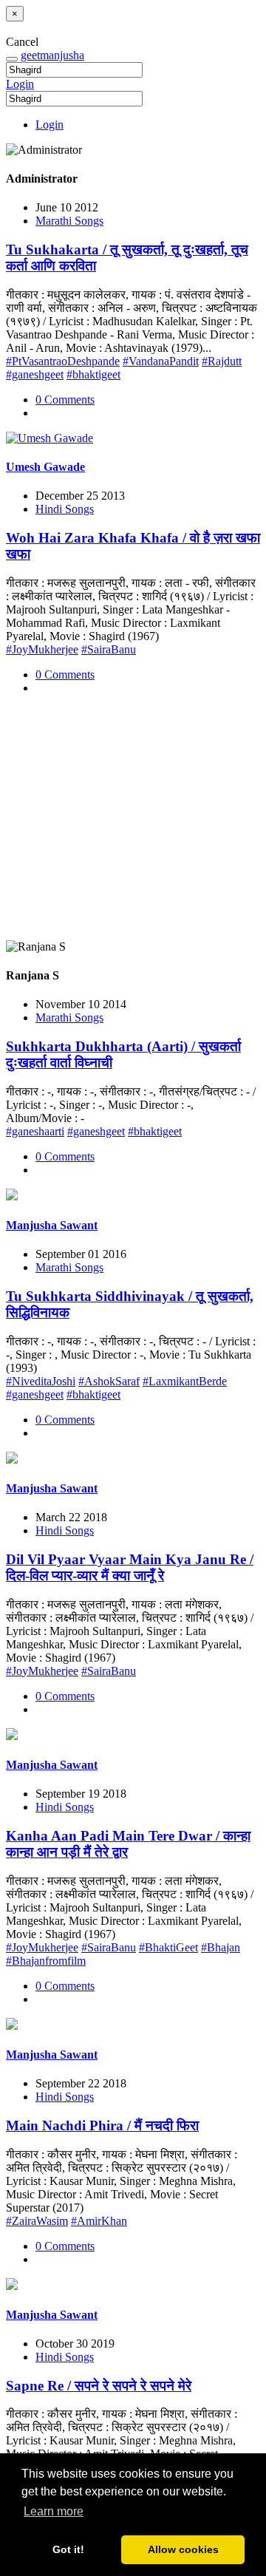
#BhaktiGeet (168, 1947)
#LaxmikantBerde (185, 1381)
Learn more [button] (54, 2511)
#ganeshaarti (35, 1131)
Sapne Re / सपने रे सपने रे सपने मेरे (99, 2386)
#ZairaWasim (37, 2221)
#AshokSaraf (109, 1381)
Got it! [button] (68, 2549)
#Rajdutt (222, 361)
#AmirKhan (99, 2221)
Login (20, 84)
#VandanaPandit (161, 361)
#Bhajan (221, 1947)
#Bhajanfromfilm (46, 1961)
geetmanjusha (52, 55)
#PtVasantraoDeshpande (63, 361)
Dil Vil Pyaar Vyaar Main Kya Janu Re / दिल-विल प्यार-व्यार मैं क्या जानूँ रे (130, 1567)
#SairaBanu (109, 649)
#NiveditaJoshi (41, 1381)
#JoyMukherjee (42, 649)
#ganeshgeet (35, 374)
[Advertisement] (133, 823)
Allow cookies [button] (183, 2549)
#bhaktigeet (93, 374)
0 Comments (65, 400)
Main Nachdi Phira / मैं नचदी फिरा (102, 2125)
